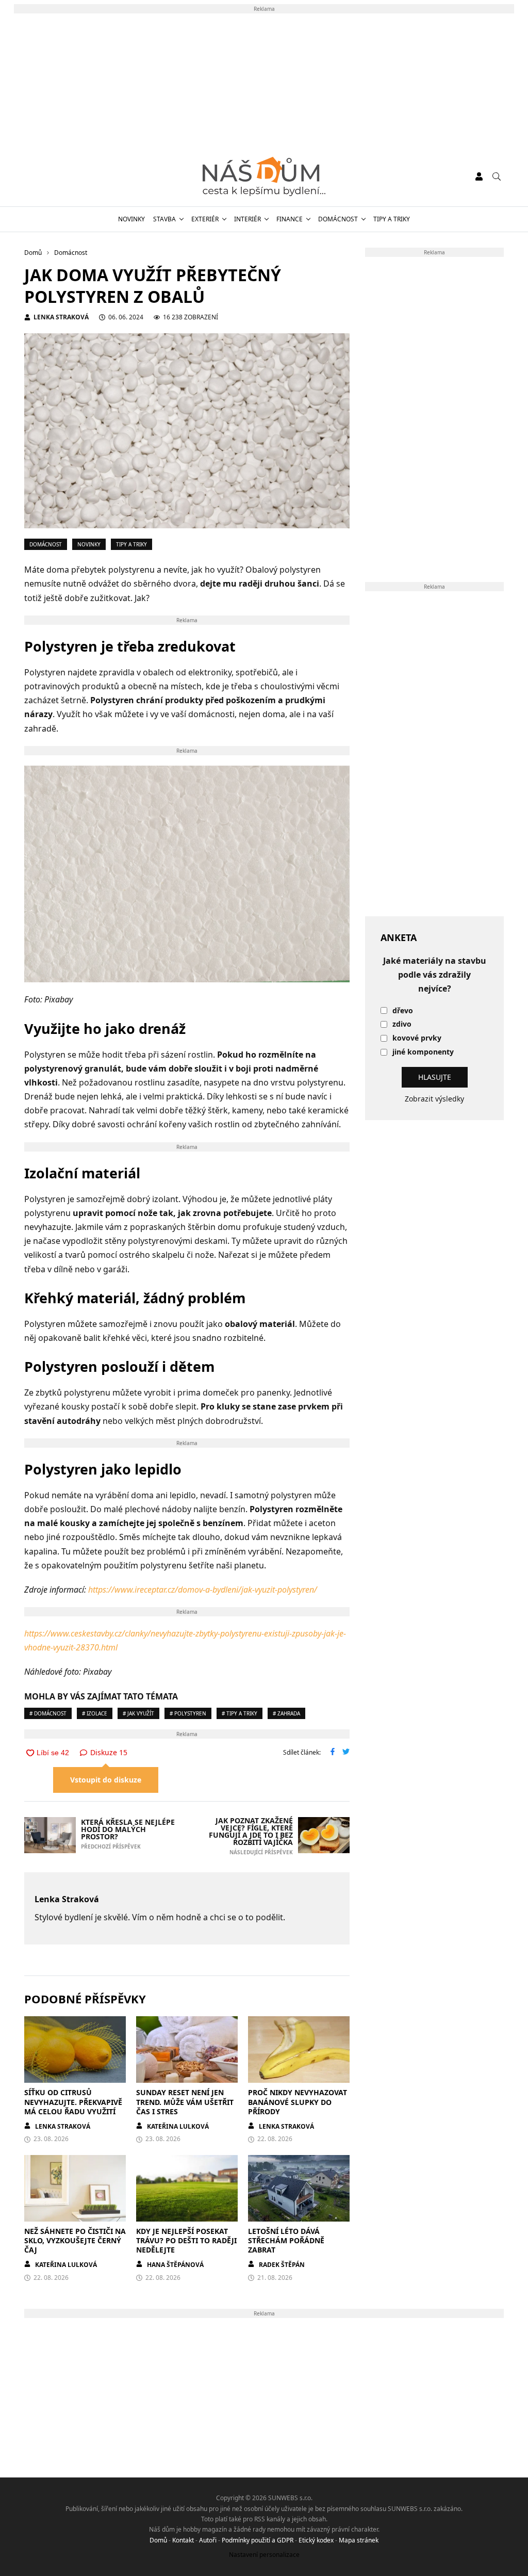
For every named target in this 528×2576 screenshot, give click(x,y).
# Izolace (95, 1713)
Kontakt (183, 2540)
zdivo (402, 1024)
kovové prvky (417, 1038)
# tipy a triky (240, 1713)
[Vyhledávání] (497, 176)
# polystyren (188, 1713)
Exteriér (205, 219)
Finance (290, 219)
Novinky (131, 219)
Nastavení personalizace (264, 2555)
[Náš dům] (264, 176)
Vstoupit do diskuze (106, 1780)
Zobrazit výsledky (434, 1099)
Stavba (164, 219)
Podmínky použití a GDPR (258, 2540)
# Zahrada (286, 1713)
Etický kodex (316, 2540)
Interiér (247, 219)
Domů (158, 2540)
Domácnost (338, 219)
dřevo (403, 1011)
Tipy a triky (392, 219)
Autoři (208, 2540)
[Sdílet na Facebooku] (333, 1753)
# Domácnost (48, 1713)
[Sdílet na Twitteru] (346, 1753)
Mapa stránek (359, 2540)
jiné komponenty (423, 1052)
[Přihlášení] (479, 176)
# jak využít (138, 1713)
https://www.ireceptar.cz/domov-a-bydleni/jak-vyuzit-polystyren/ (203, 1590)
